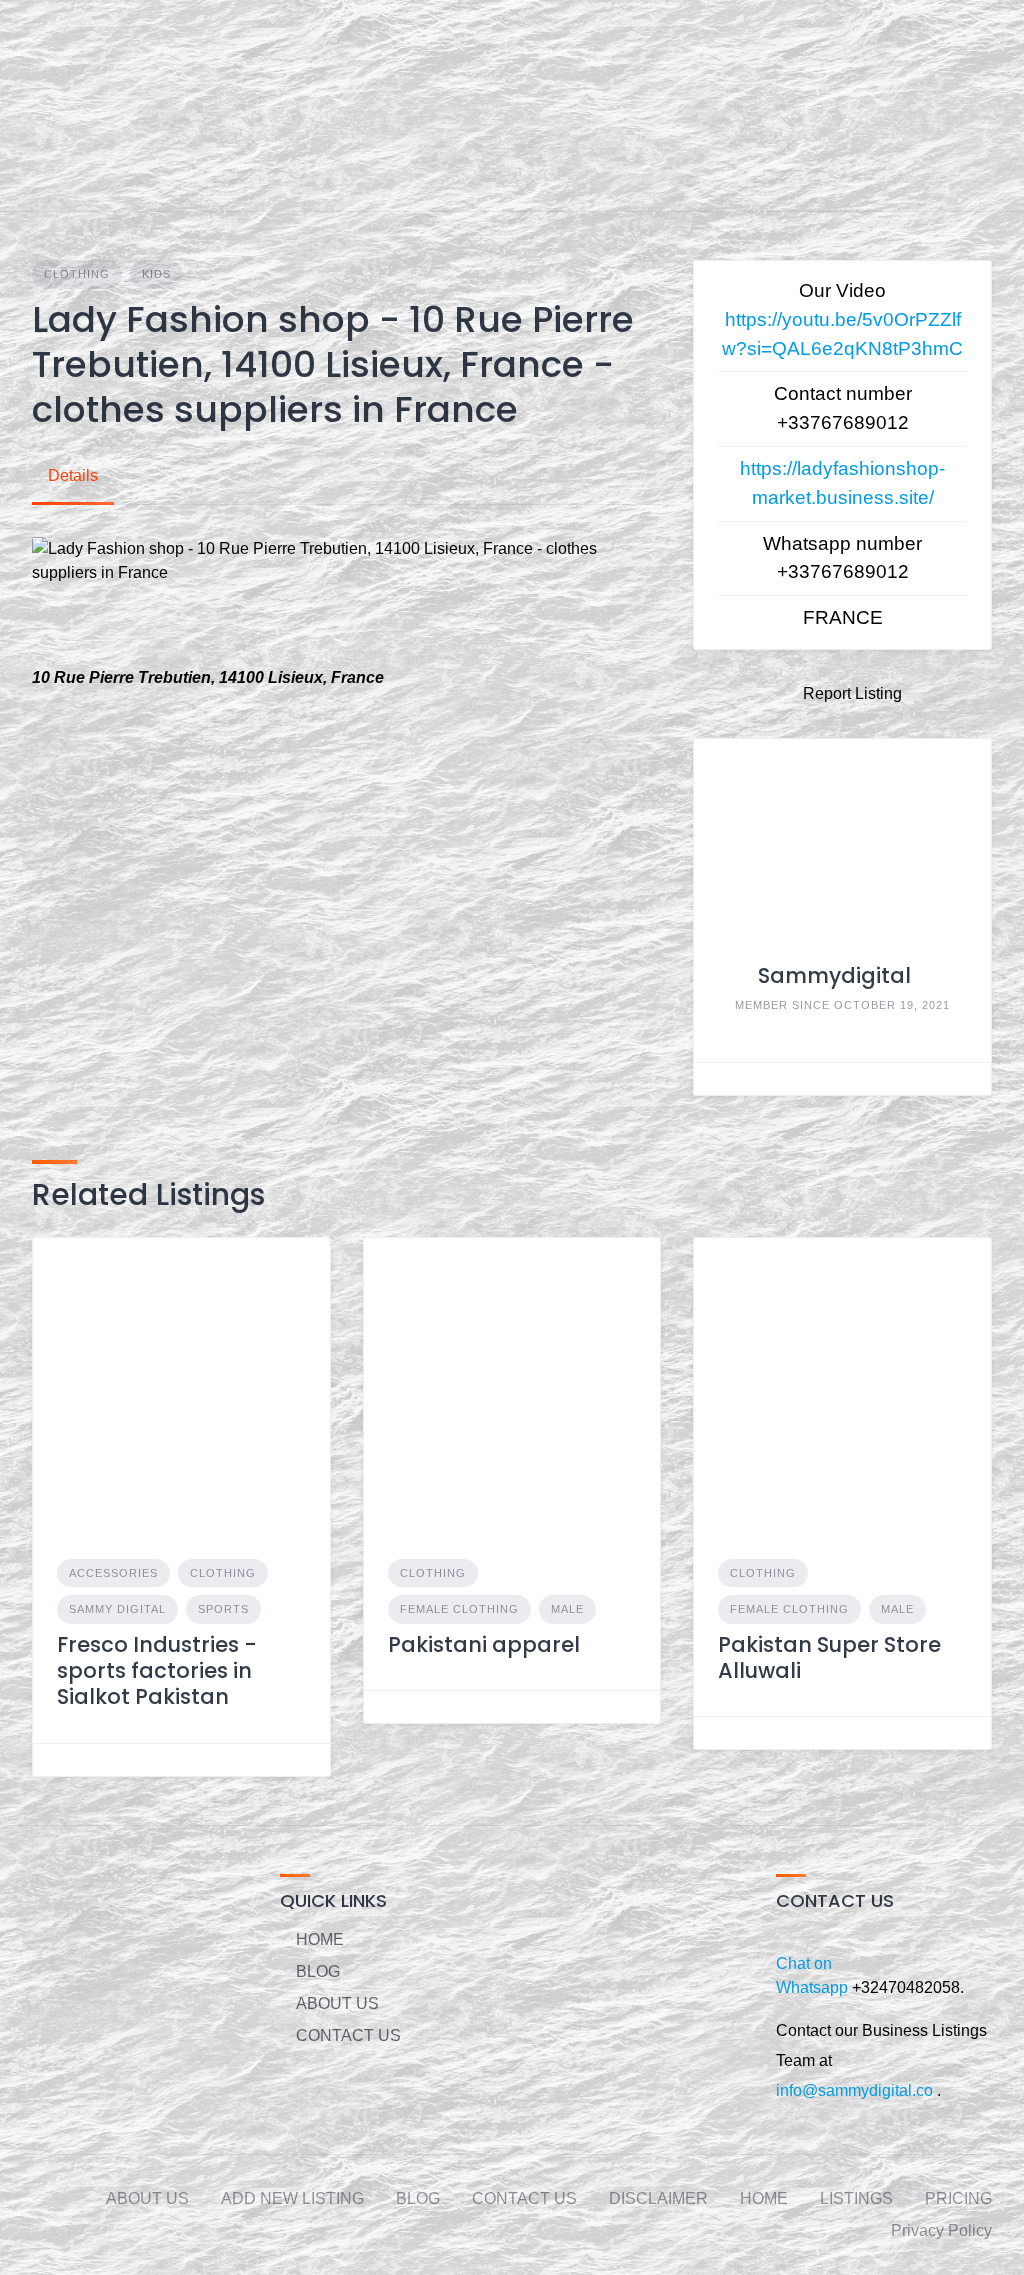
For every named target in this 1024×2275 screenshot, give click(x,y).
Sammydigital (834, 975)
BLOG (318, 1971)
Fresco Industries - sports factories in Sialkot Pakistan (157, 1671)
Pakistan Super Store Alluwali (829, 1657)
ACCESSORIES (113, 1573)
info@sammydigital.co (854, 2090)
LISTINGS (856, 2198)
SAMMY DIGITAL (117, 1609)
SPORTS (223, 1609)
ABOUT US (337, 2003)
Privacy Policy (941, 2230)
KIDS (156, 274)
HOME (320, 1939)
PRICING (958, 2198)
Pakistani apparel (484, 1644)
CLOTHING (77, 274)
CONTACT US (348, 2035)
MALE (567, 1609)
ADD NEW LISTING (292, 2198)
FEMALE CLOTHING (459, 1609)
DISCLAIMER (658, 2198)
